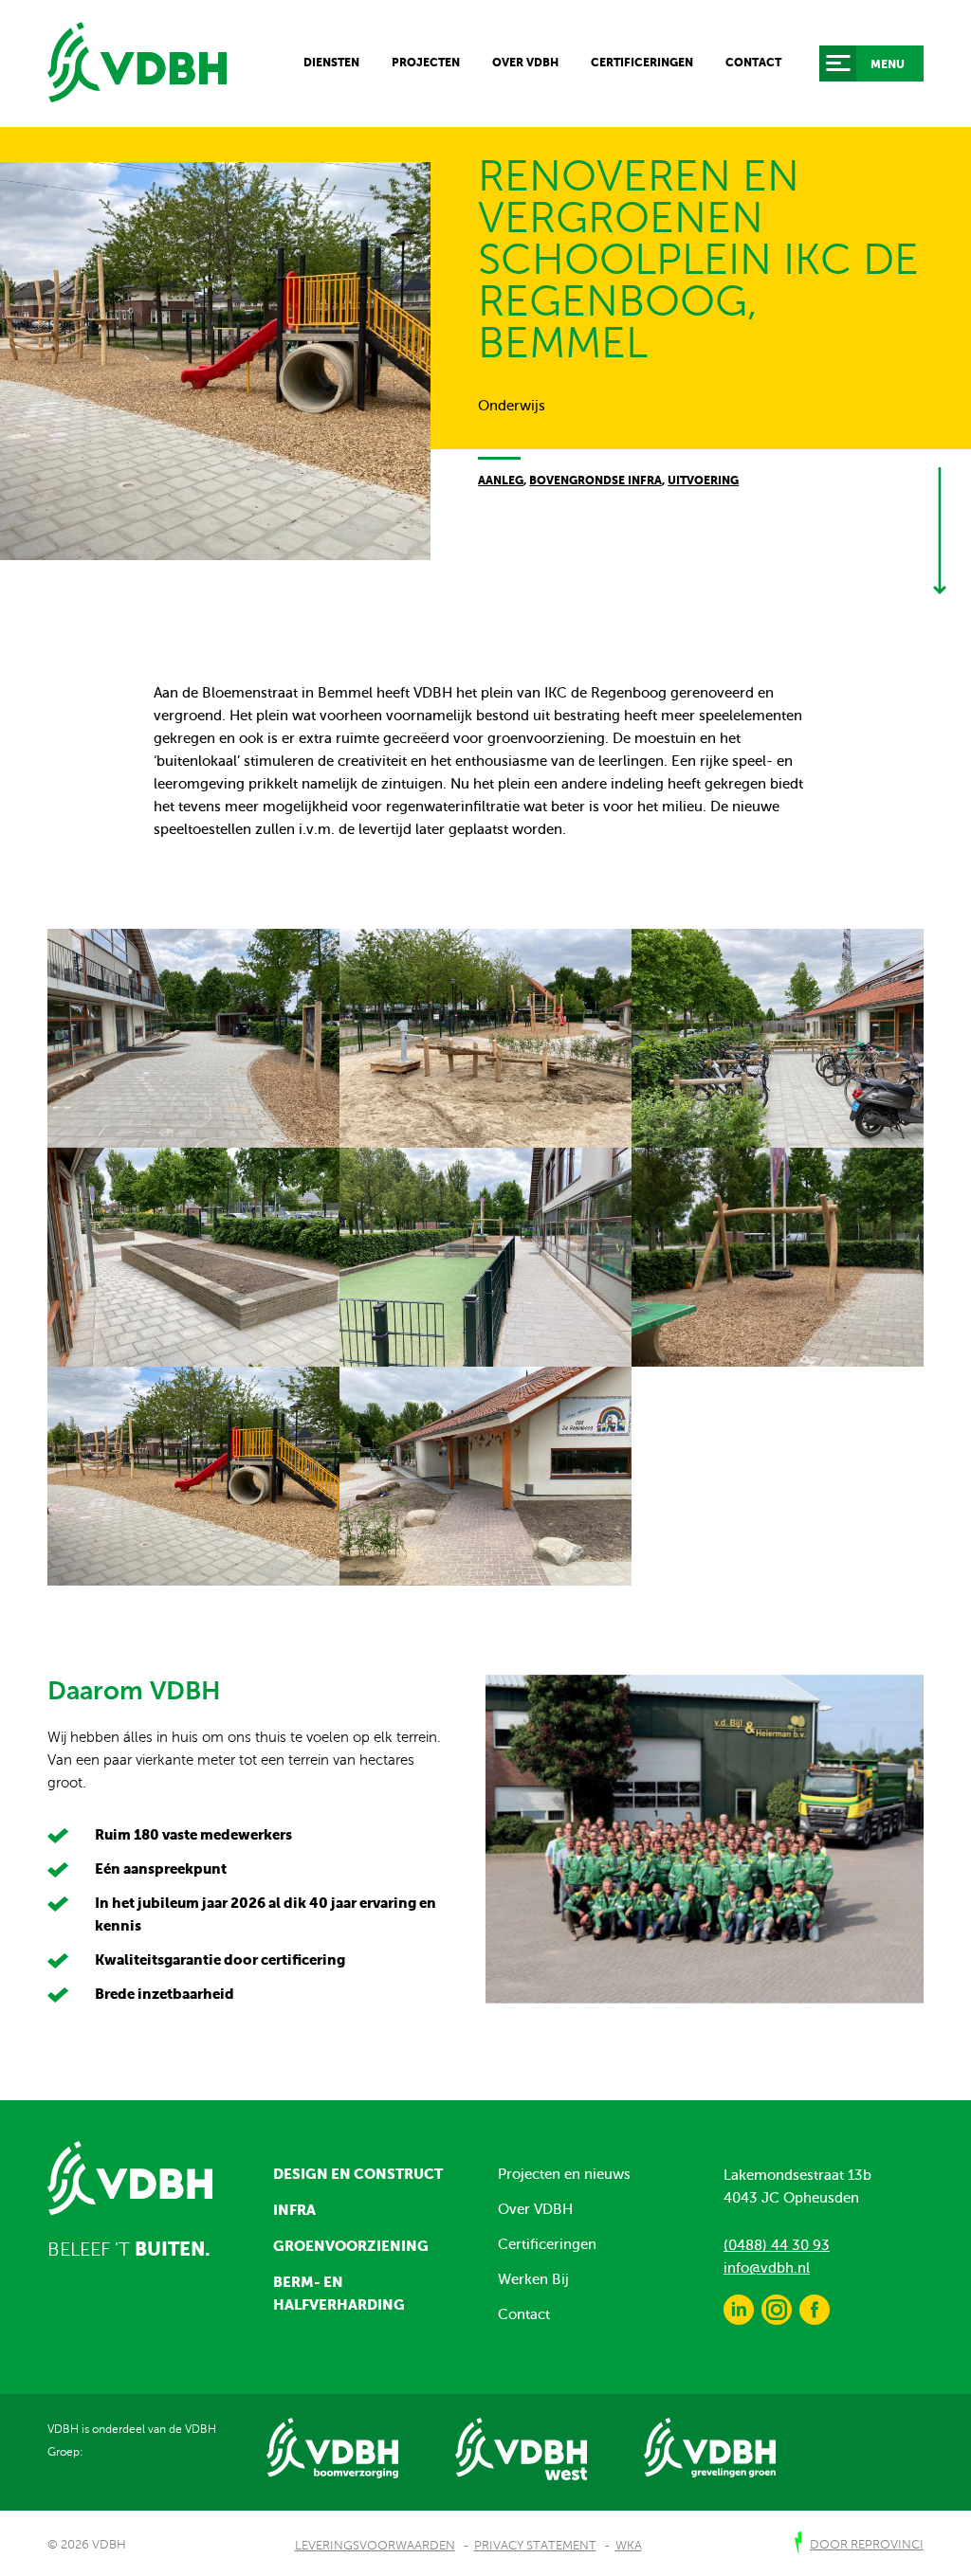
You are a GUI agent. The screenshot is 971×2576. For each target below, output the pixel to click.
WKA (629, 2546)
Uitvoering (703, 481)
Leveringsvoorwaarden (375, 2546)
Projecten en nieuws (564, 2174)
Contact (753, 63)
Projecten (426, 63)
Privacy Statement (535, 2546)
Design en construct (358, 2174)
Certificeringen (642, 63)
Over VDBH (525, 63)
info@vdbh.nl (767, 2268)
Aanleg (501, 481)
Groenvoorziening (351, 2246)
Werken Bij (533, 2279)
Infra (294, 2210)
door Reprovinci (867, 2545)
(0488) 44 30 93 (777, 2245)
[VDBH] (137, 63)
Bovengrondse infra (595, 481)
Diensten (331, 63)
